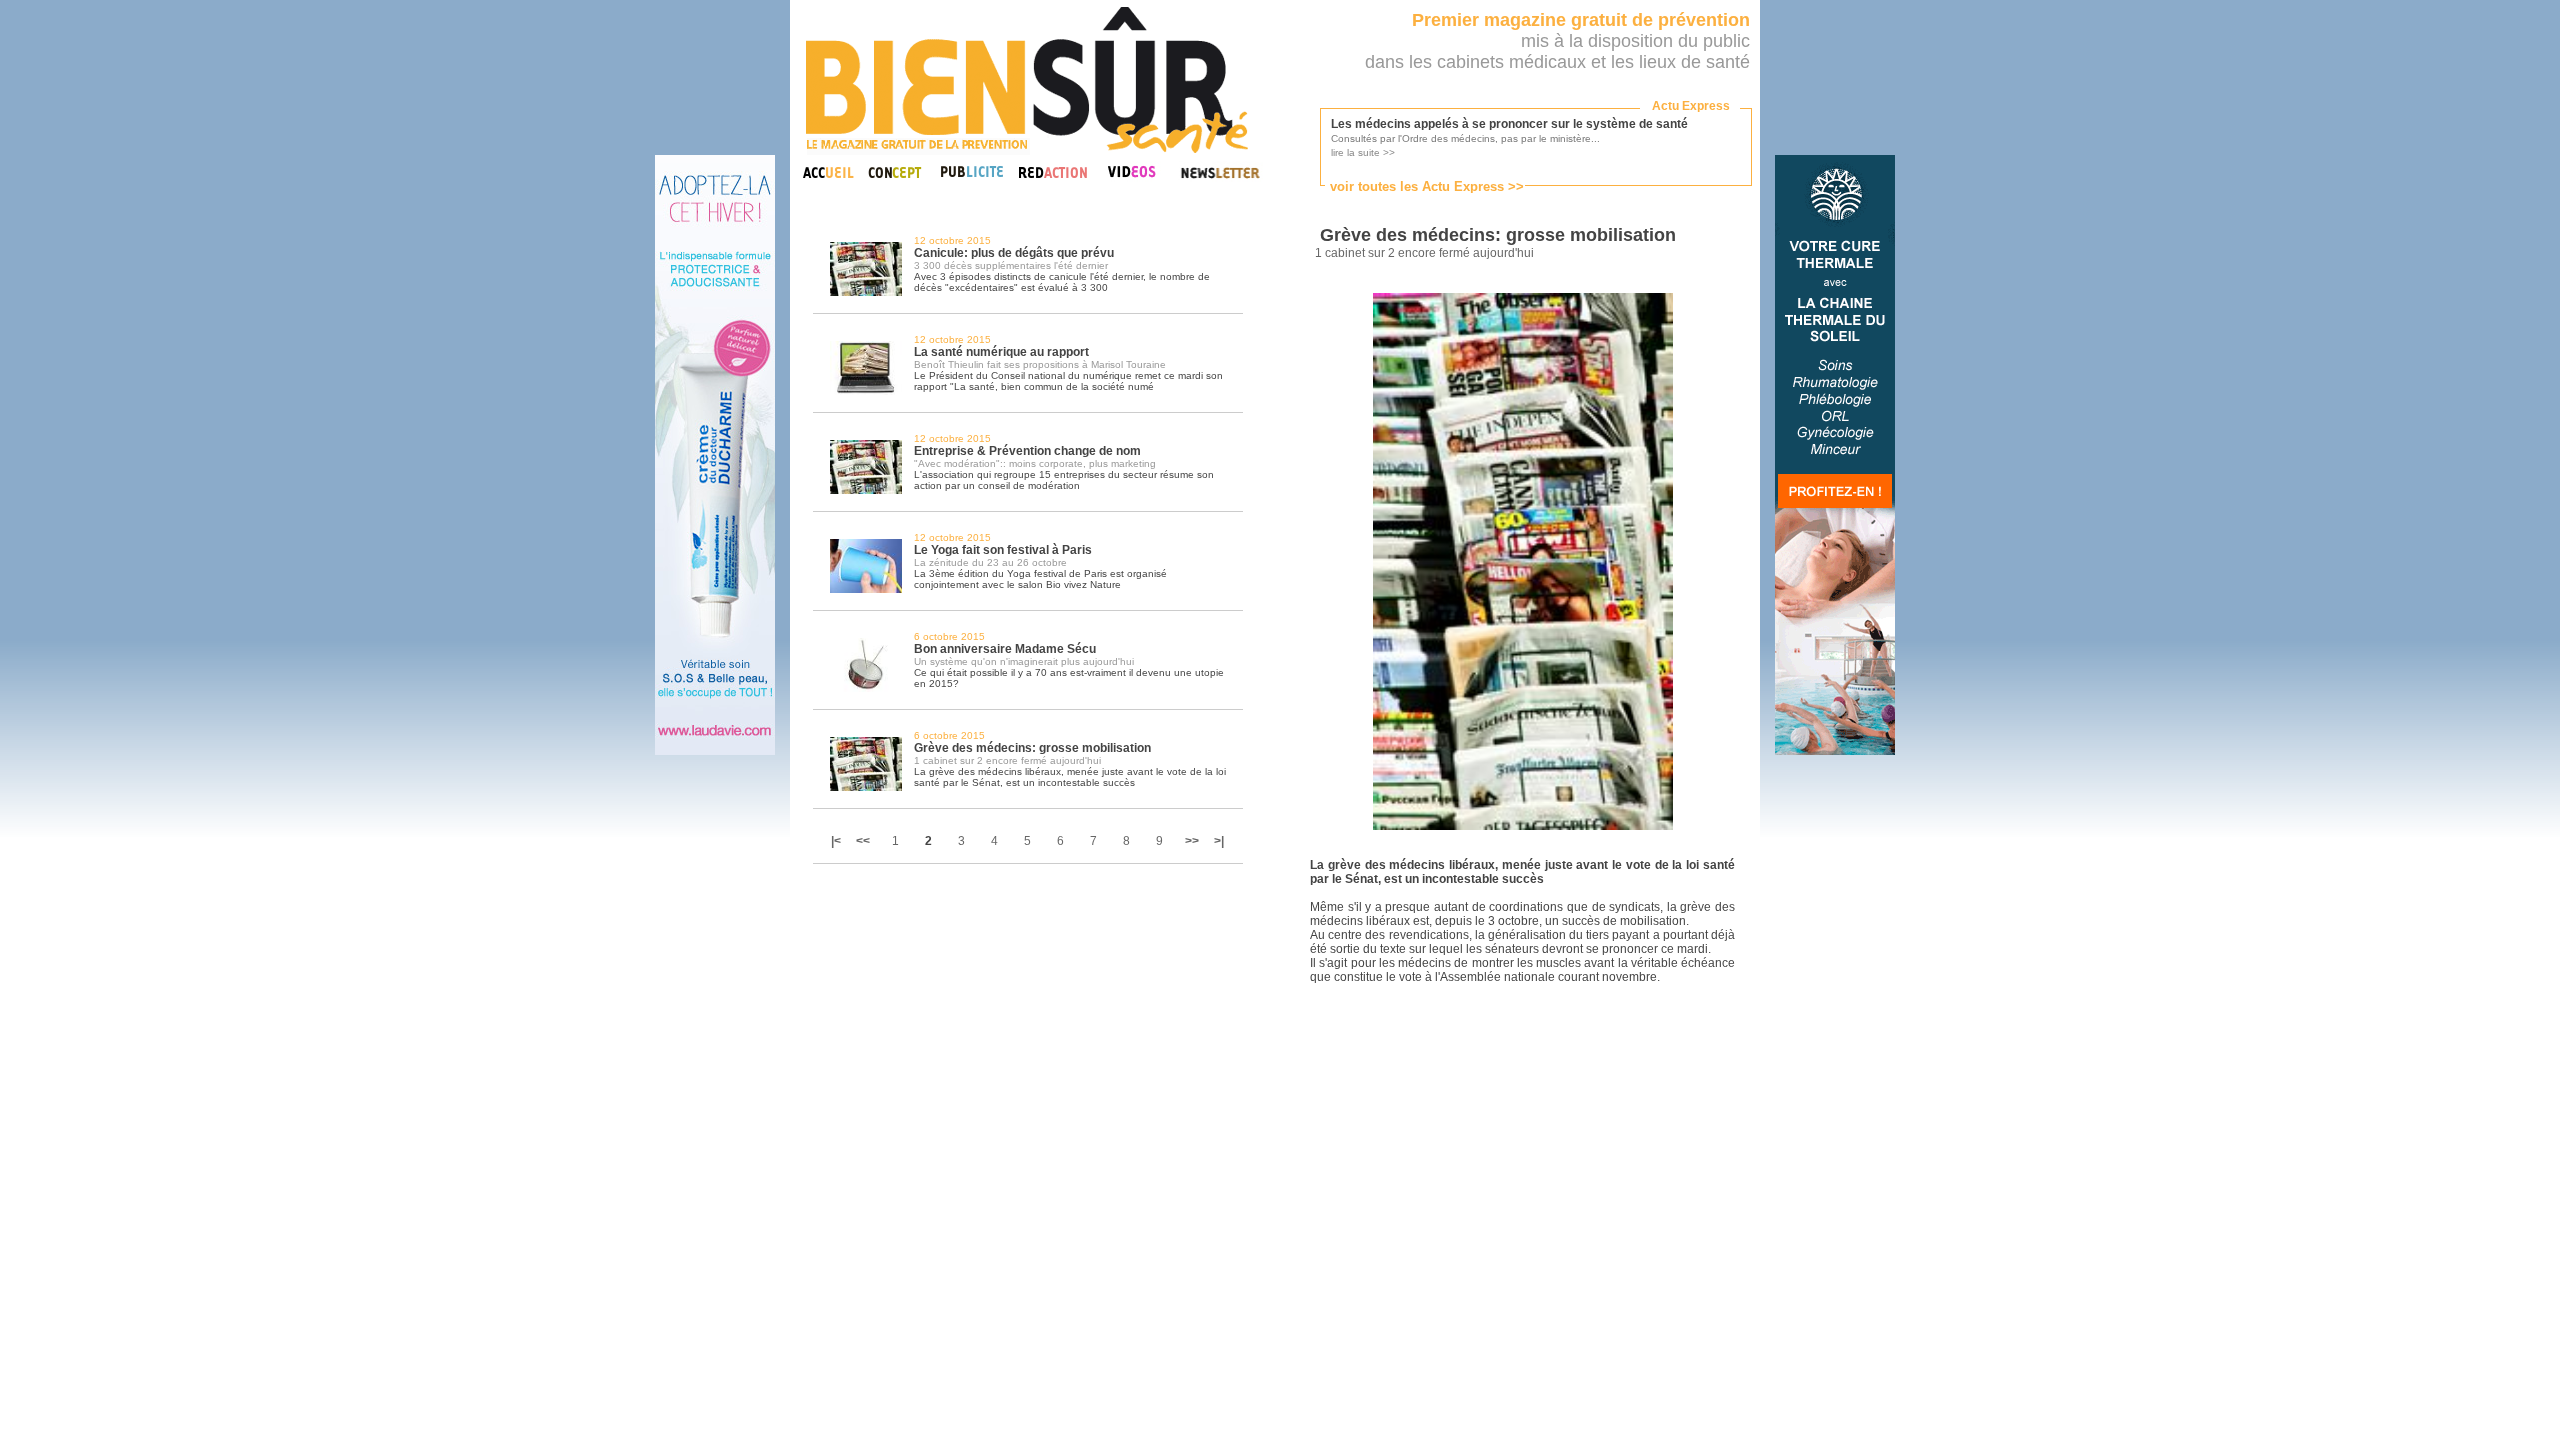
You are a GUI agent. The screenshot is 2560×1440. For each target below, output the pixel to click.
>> (1192, 841)
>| (1219, 841)
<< (863, 841)
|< (837, 841)
